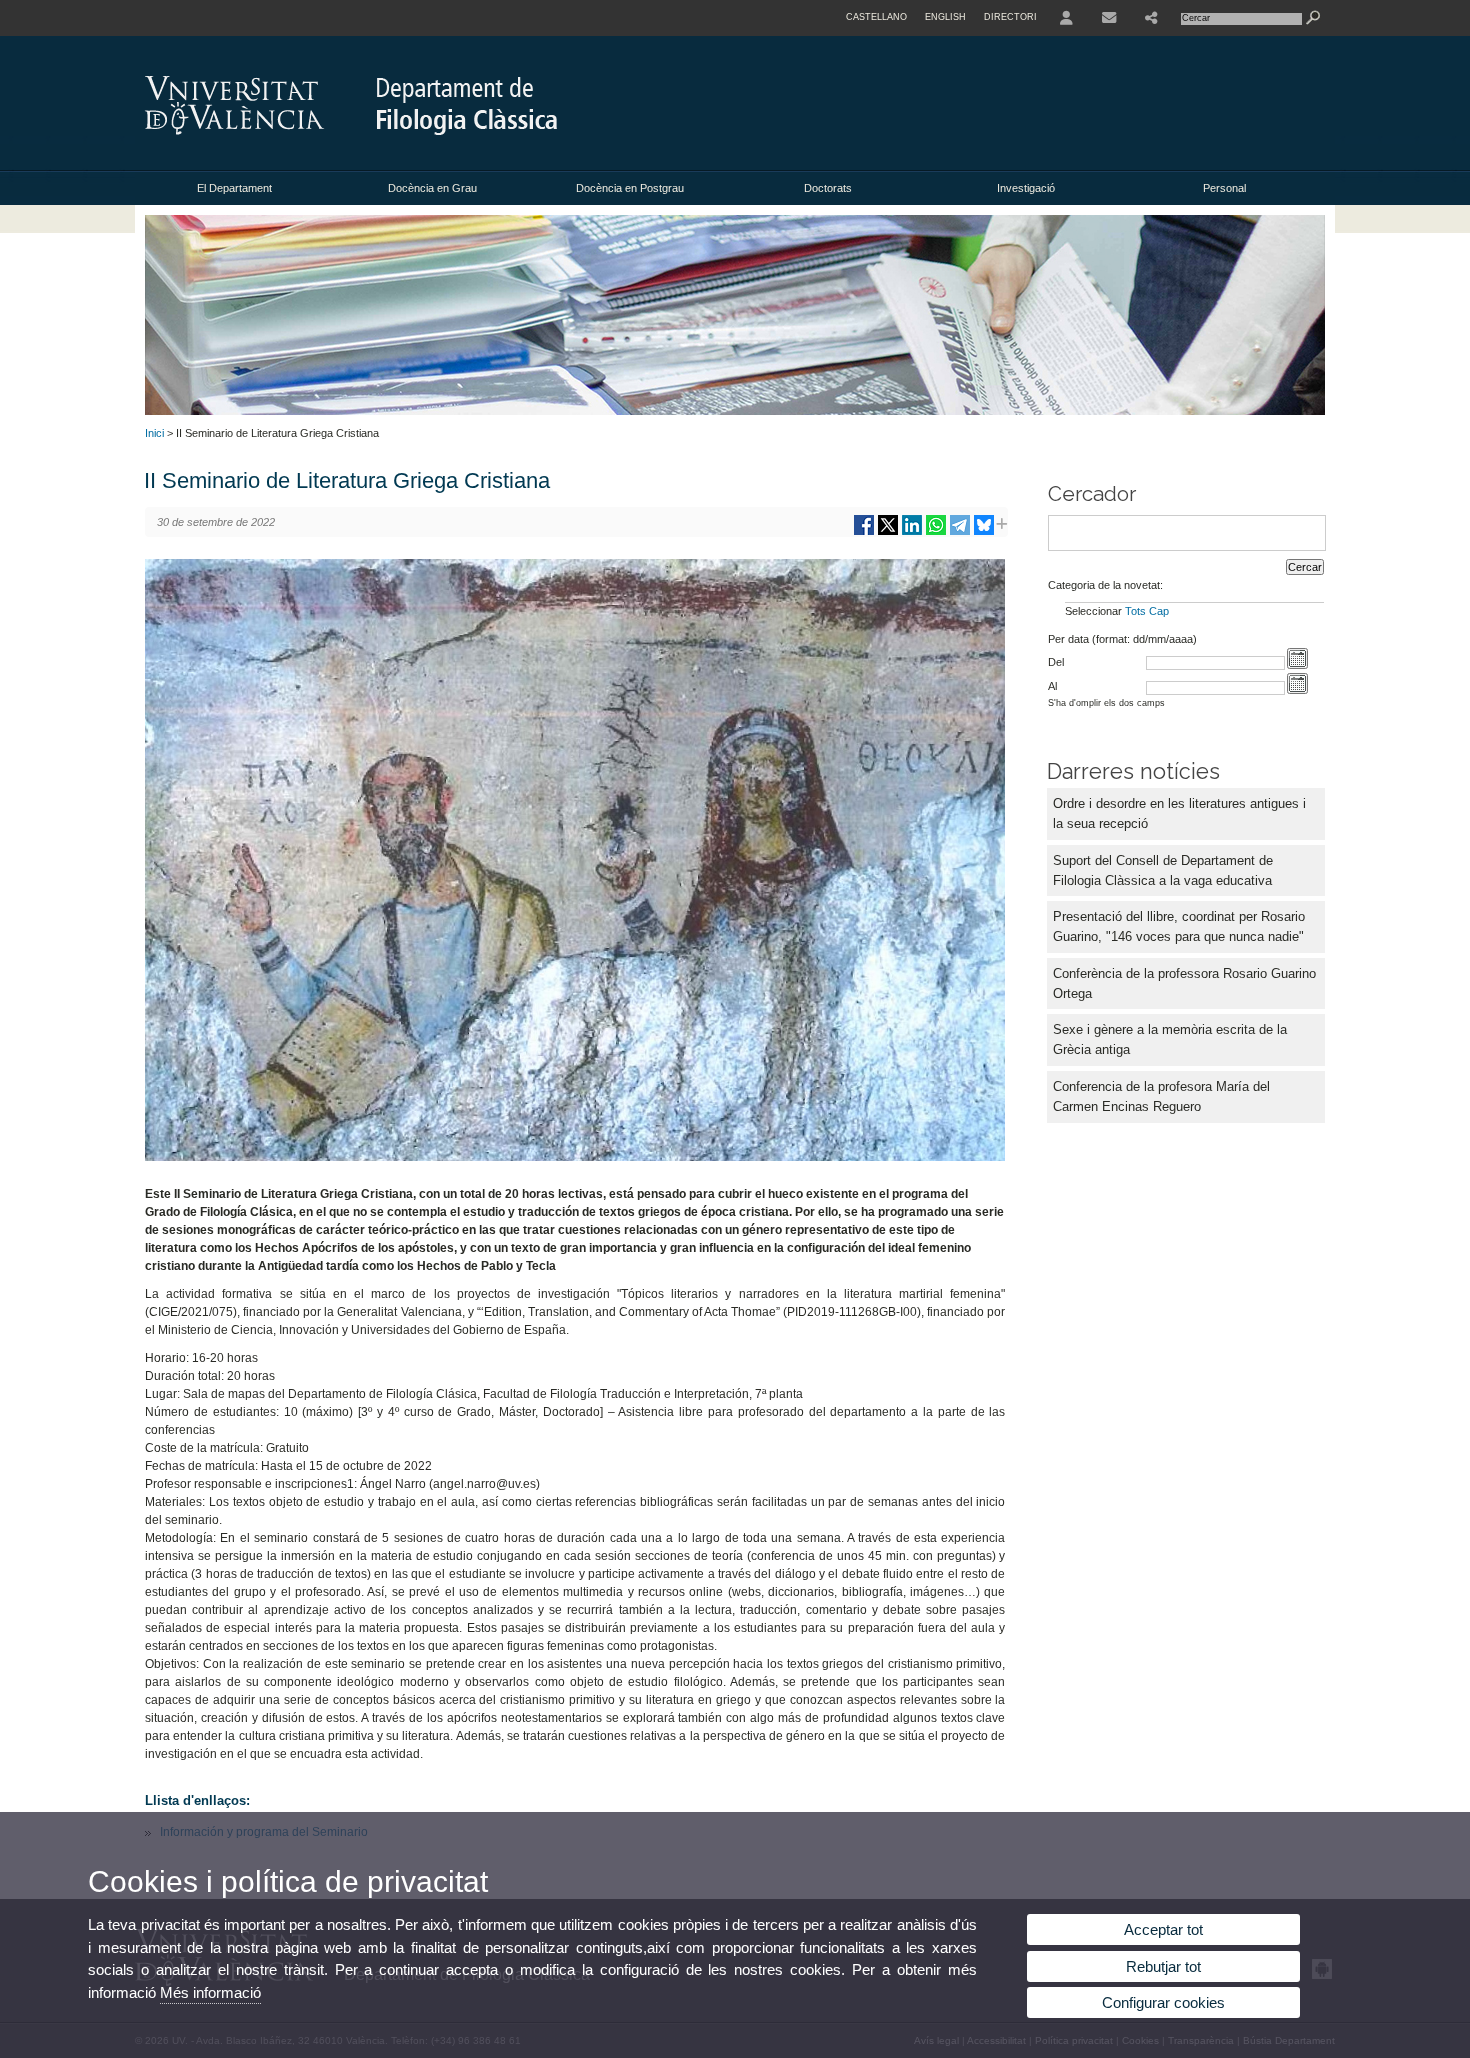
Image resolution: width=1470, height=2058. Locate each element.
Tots (1135, 611)
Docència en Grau (432, 188)
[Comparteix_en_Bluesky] (984, 532)
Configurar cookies (1163, 2002)
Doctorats (828, 188)
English (945, 17)
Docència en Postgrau (630, 188)
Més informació (210, 1992)
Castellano (876, 17)
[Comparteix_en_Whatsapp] (936, 532)
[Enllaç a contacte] (1109, 18)
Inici (154, 433)
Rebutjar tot (1163, 1966)
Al (1052, 686)
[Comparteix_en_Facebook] (864, 532)
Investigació (1026, 188)
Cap (1159, 611)
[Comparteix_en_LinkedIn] (912, 532)
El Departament (234, 188)
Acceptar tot (1163, 1929)
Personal (1224, 188)
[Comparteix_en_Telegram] (960, 532)
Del (1056, 662)
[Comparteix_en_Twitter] (888, 532)
